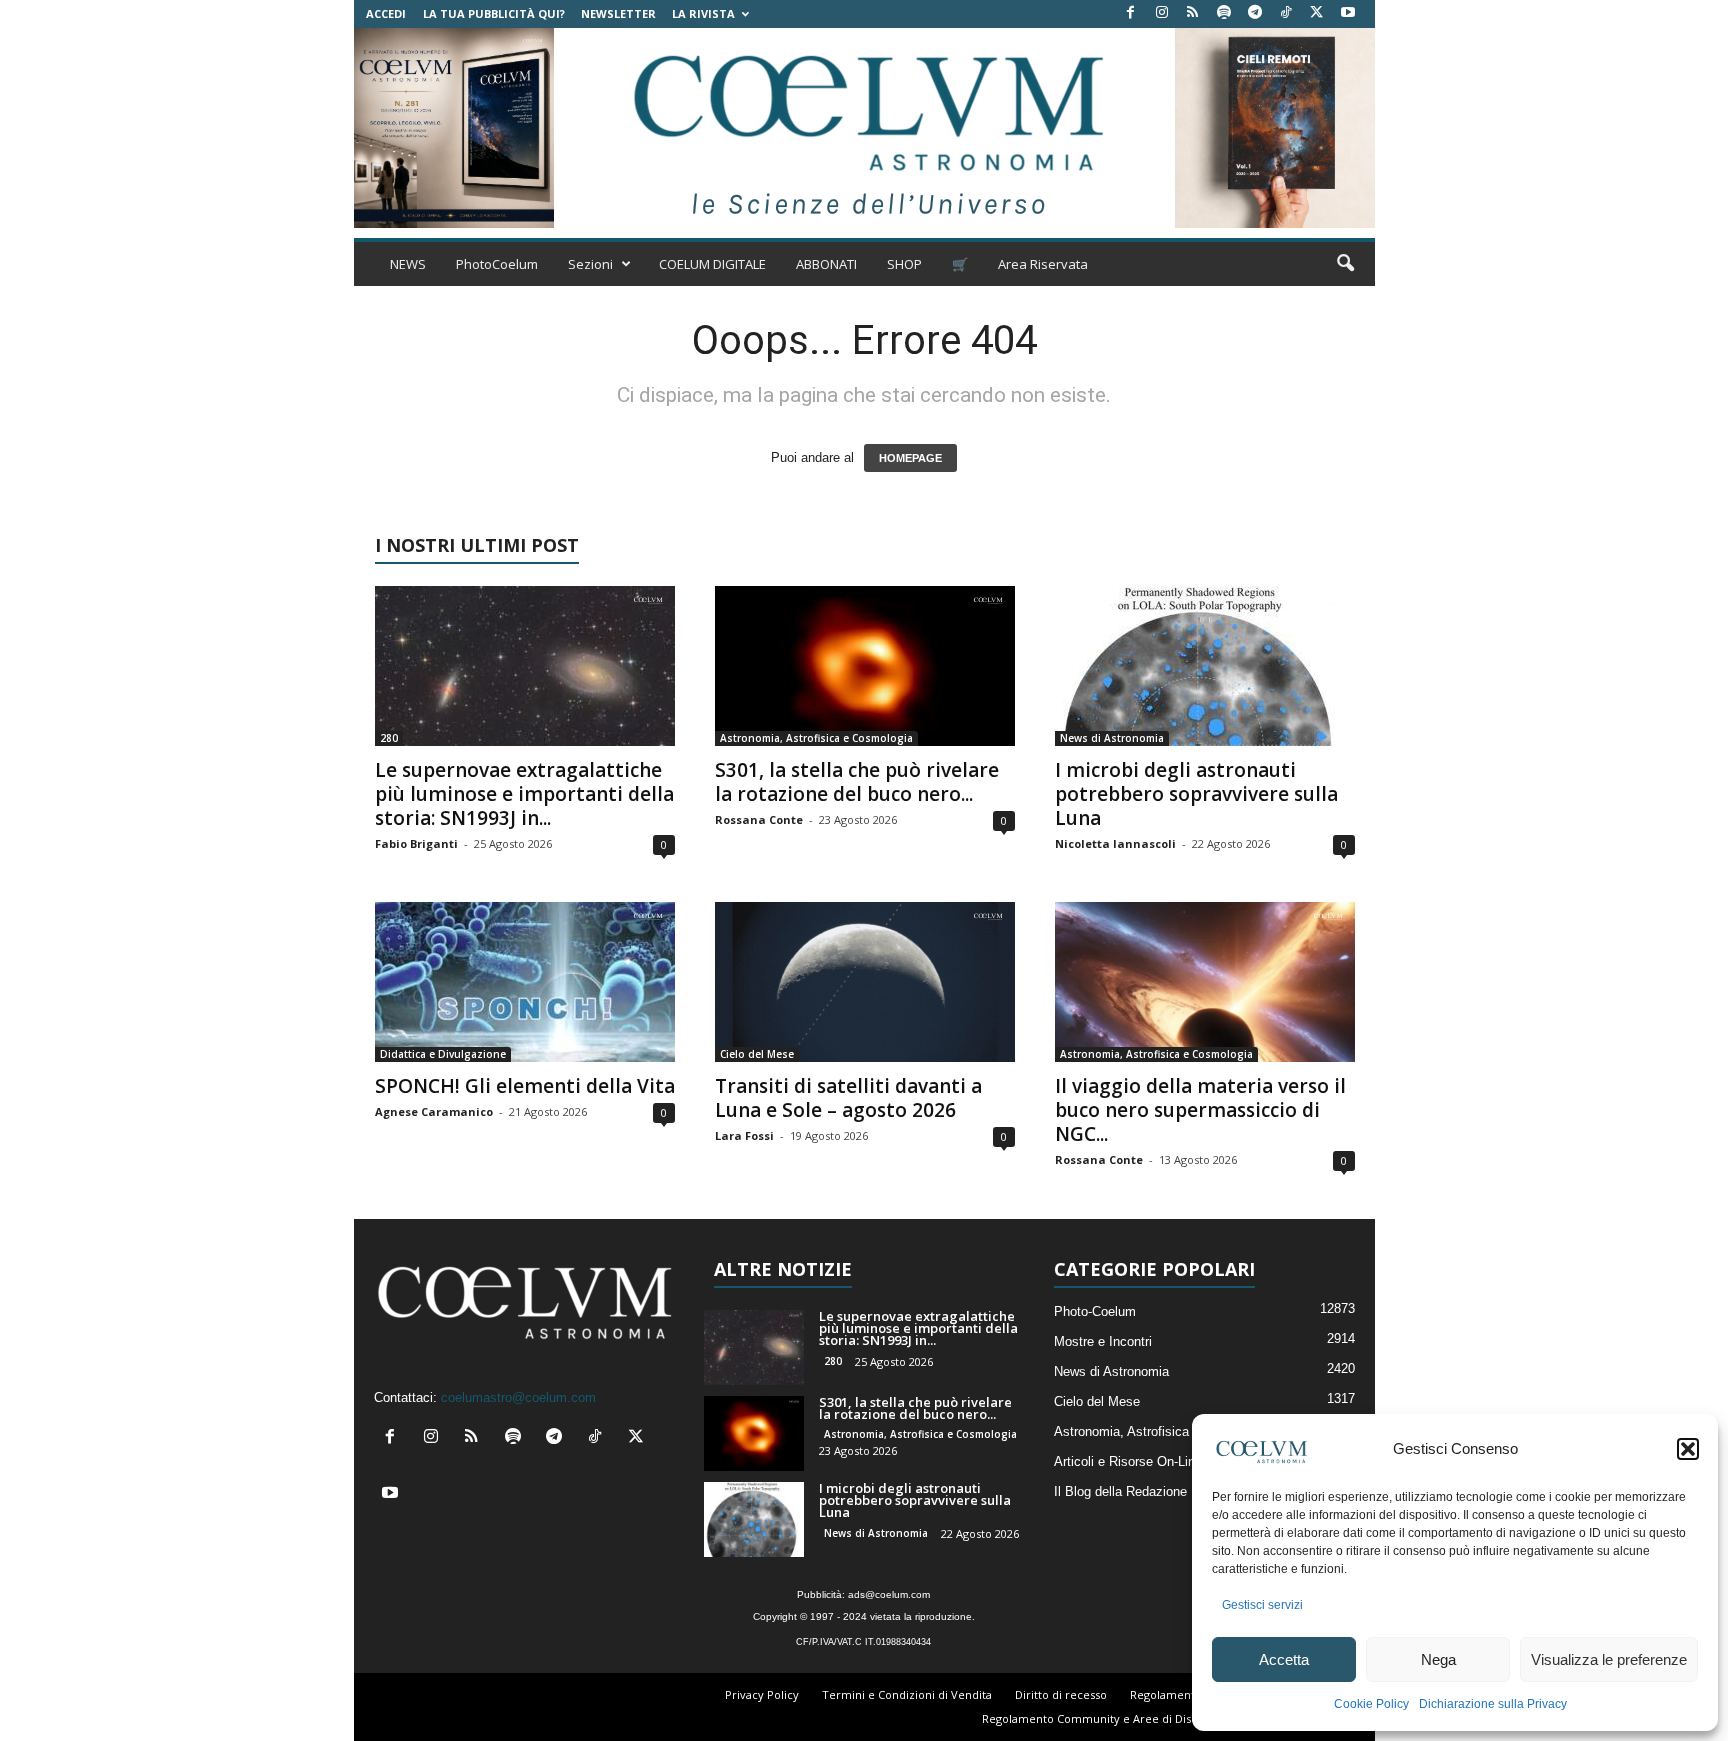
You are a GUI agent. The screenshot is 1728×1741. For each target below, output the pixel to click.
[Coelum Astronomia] (864, 128)
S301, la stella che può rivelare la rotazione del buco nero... (857, 782)
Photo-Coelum (1095, 1311)
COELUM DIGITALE (712, 264)
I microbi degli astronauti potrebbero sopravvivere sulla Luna (1196, 794)
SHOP (904, 264)
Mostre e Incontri (1103, 1341)
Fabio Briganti (416, 843)
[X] (1317, 13)
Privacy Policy (762, 1694)
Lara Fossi (744, 1135)
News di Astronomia (1112, 738)
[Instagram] (1162, 13)
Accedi (386, 13)
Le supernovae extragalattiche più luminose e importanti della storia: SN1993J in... (524, 794)
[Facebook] (1131, 13)
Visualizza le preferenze (1609, 1659)
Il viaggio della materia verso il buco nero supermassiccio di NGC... (1200, 1110)
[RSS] (1193, 13)
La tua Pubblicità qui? (494, 13)
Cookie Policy (1371, 1704)
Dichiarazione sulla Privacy (1493, 1704)
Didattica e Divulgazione (443, 1054)
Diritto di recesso (1061, 1694)
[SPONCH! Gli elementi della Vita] (525, 982)
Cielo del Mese (757, 1054)
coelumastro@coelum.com (518, 1397)
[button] (1688, 1449)
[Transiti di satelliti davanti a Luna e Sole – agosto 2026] (865, 982)
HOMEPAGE (910, 458)
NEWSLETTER (618, 13)
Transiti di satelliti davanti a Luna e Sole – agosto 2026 (848, 1098)
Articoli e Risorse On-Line (1128, 1461)
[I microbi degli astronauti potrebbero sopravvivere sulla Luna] (1205, 666)
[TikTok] (1286, 13)
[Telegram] (1255, 13)
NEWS (408, 264)
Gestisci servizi (1262, 1605)
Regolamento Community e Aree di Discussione (1110, 1718)
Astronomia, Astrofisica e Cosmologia (816, 738)
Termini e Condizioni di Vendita (907, 1694)
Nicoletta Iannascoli (1115, 843)
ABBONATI (826, 264)
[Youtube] (1348, 13)
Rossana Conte (759, 819)
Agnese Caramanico (434, 1111)
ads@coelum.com (889, 1594)
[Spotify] (1224, 13)
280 (389, 738)
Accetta (1284, 1659)
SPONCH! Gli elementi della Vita (525, 1086)
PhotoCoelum (497, 264)
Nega (1438, 1659)
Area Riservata (1043, 264)
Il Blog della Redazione (1120, 1491)
